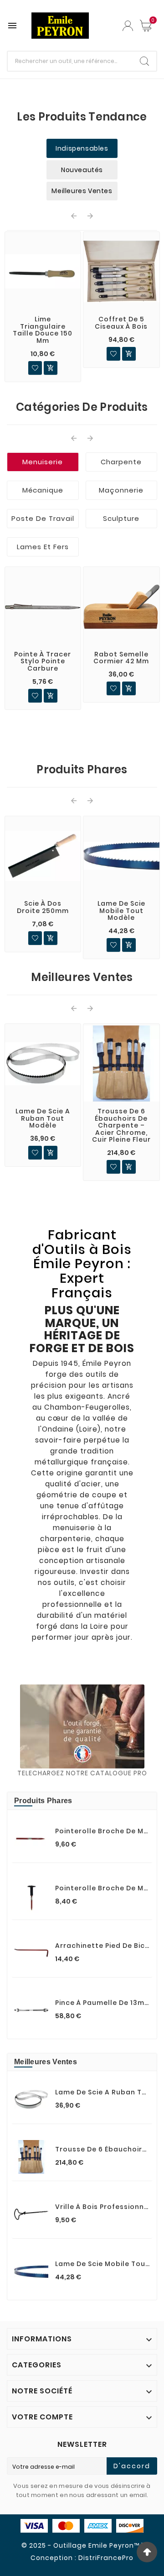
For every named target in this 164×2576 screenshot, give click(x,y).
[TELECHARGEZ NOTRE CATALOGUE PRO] (82, 1726)
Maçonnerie (121, 490)
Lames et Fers (43, 547)
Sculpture (121, 518)
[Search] (144, 61)
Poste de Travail (43, 518)
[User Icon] (128, 26)
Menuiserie (43, 462)
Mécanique (43, 490)
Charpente (121, 462)
